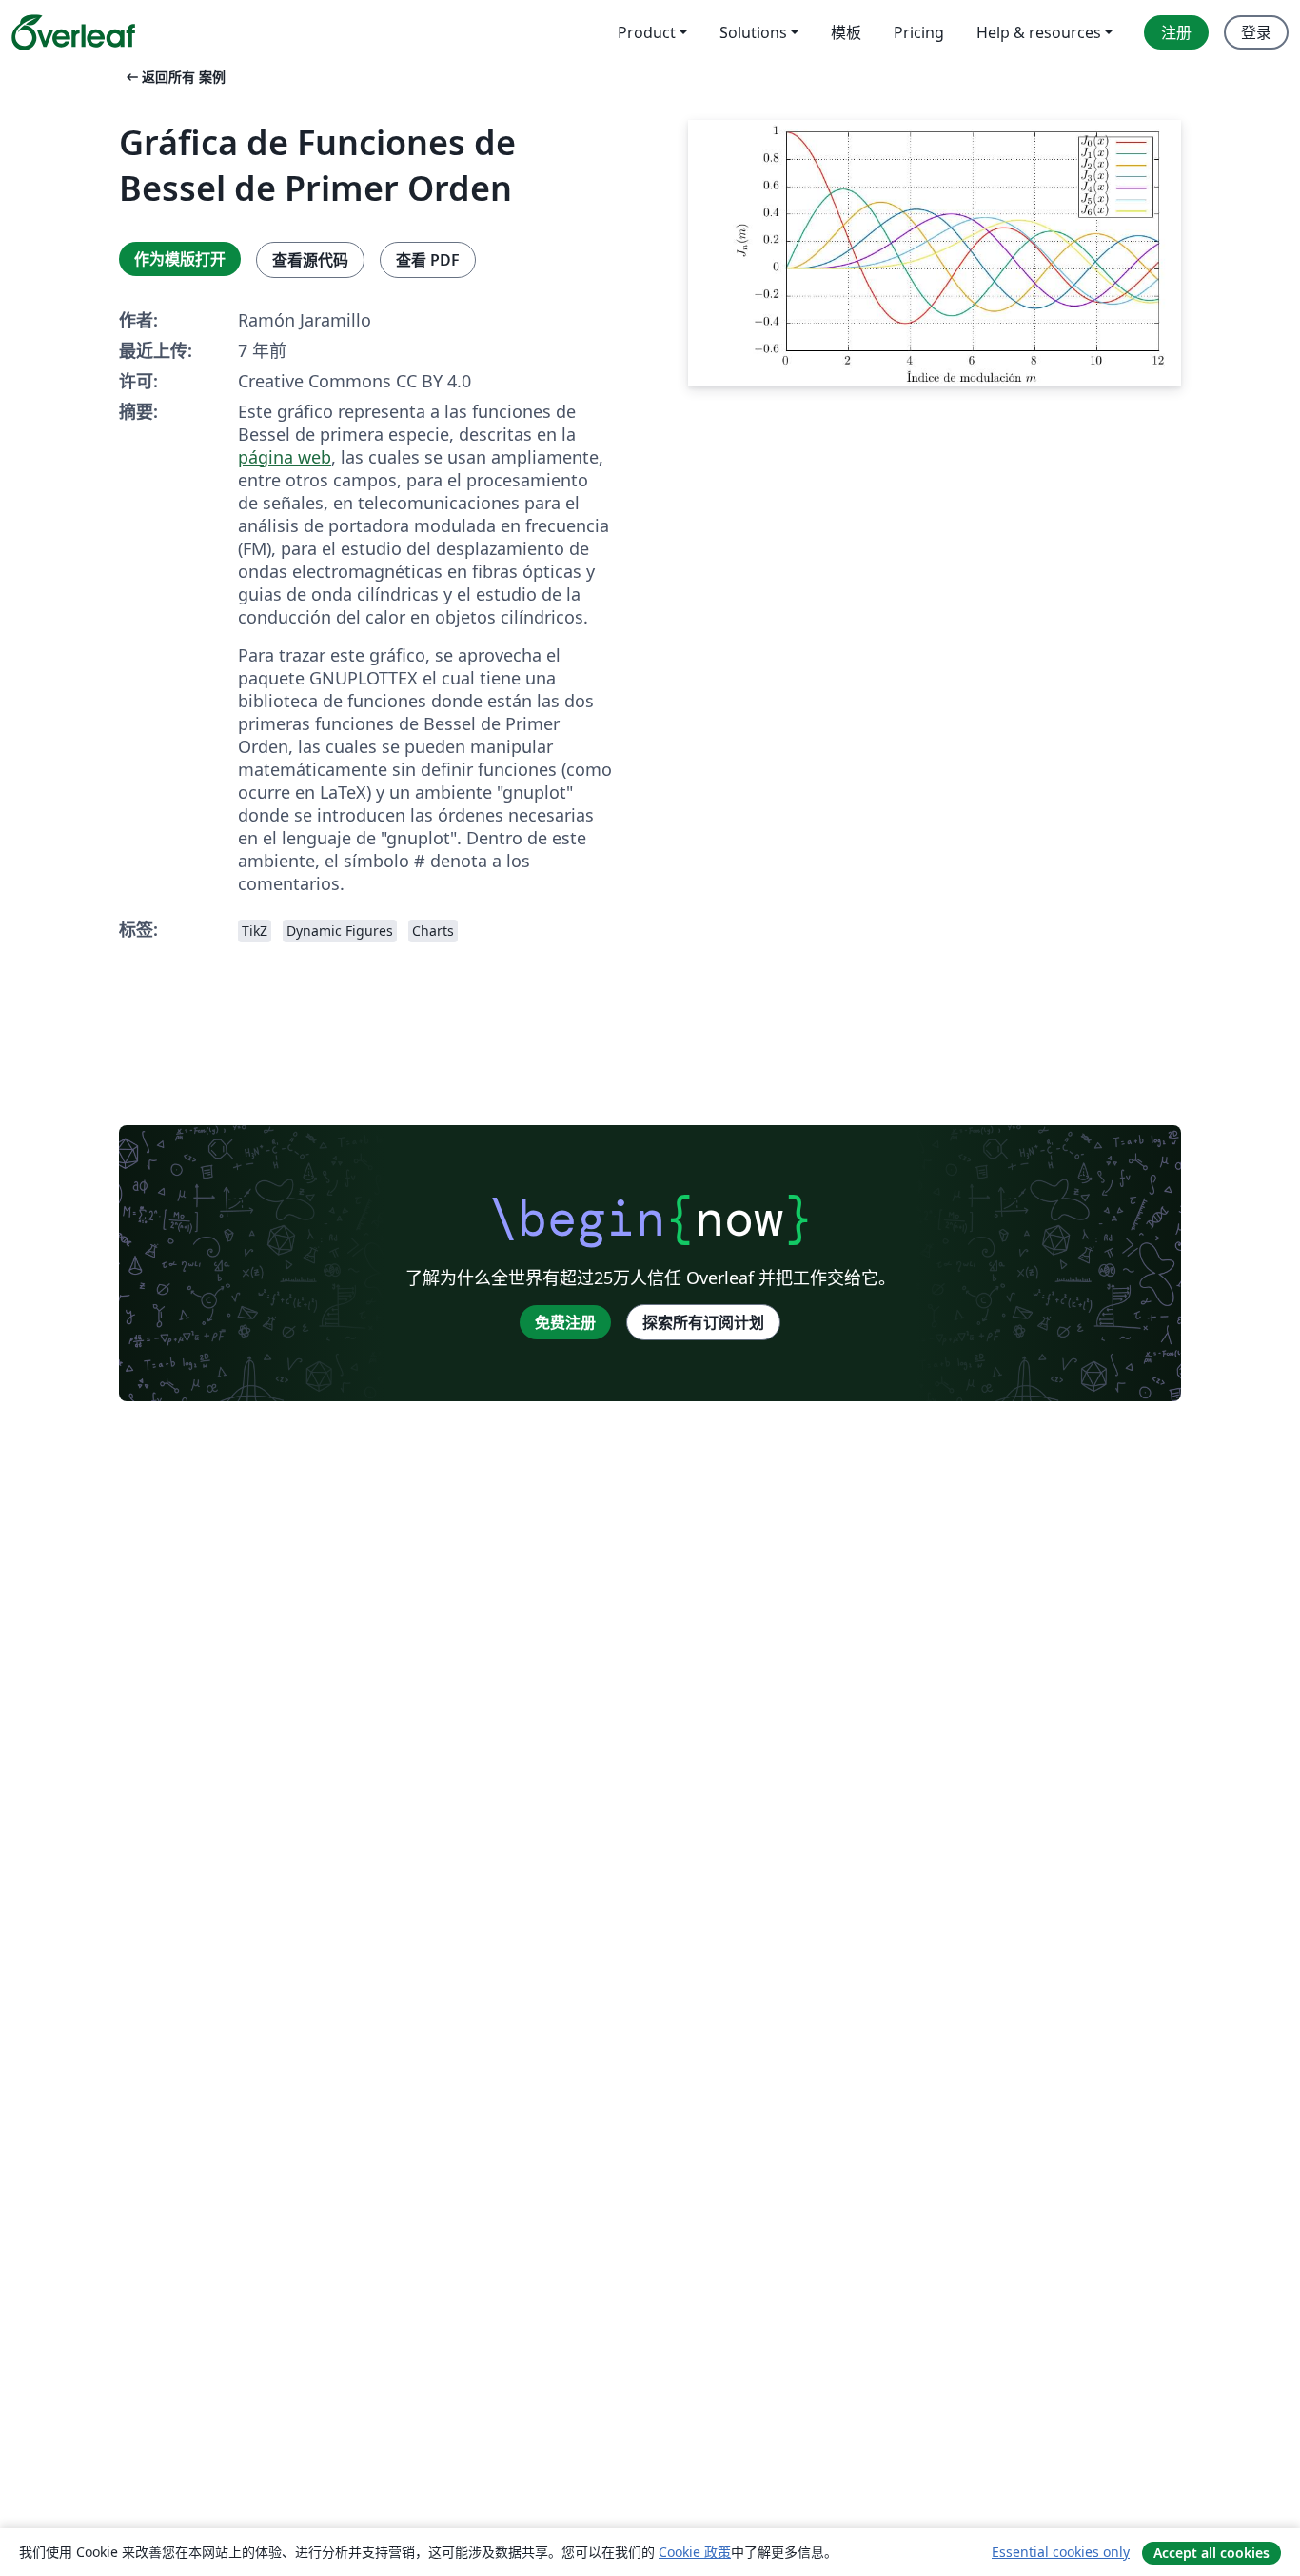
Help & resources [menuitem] (1039, 32)
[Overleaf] (73, 32)
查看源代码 (310, 260)
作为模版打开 (180, 259)
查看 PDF (428, 260)
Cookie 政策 (695, 2552)
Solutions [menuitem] (753, 32)
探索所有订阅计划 (703, 1322)
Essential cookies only (1061, 2552)
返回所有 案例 (174, 77)
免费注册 (565, 1322)
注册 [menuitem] (1176, 32)
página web (285, 457)
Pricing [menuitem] (919, 32)
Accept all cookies (1211, 2553)
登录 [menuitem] (1256, 32)
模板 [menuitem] (846, 32)
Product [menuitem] (647, 32)
